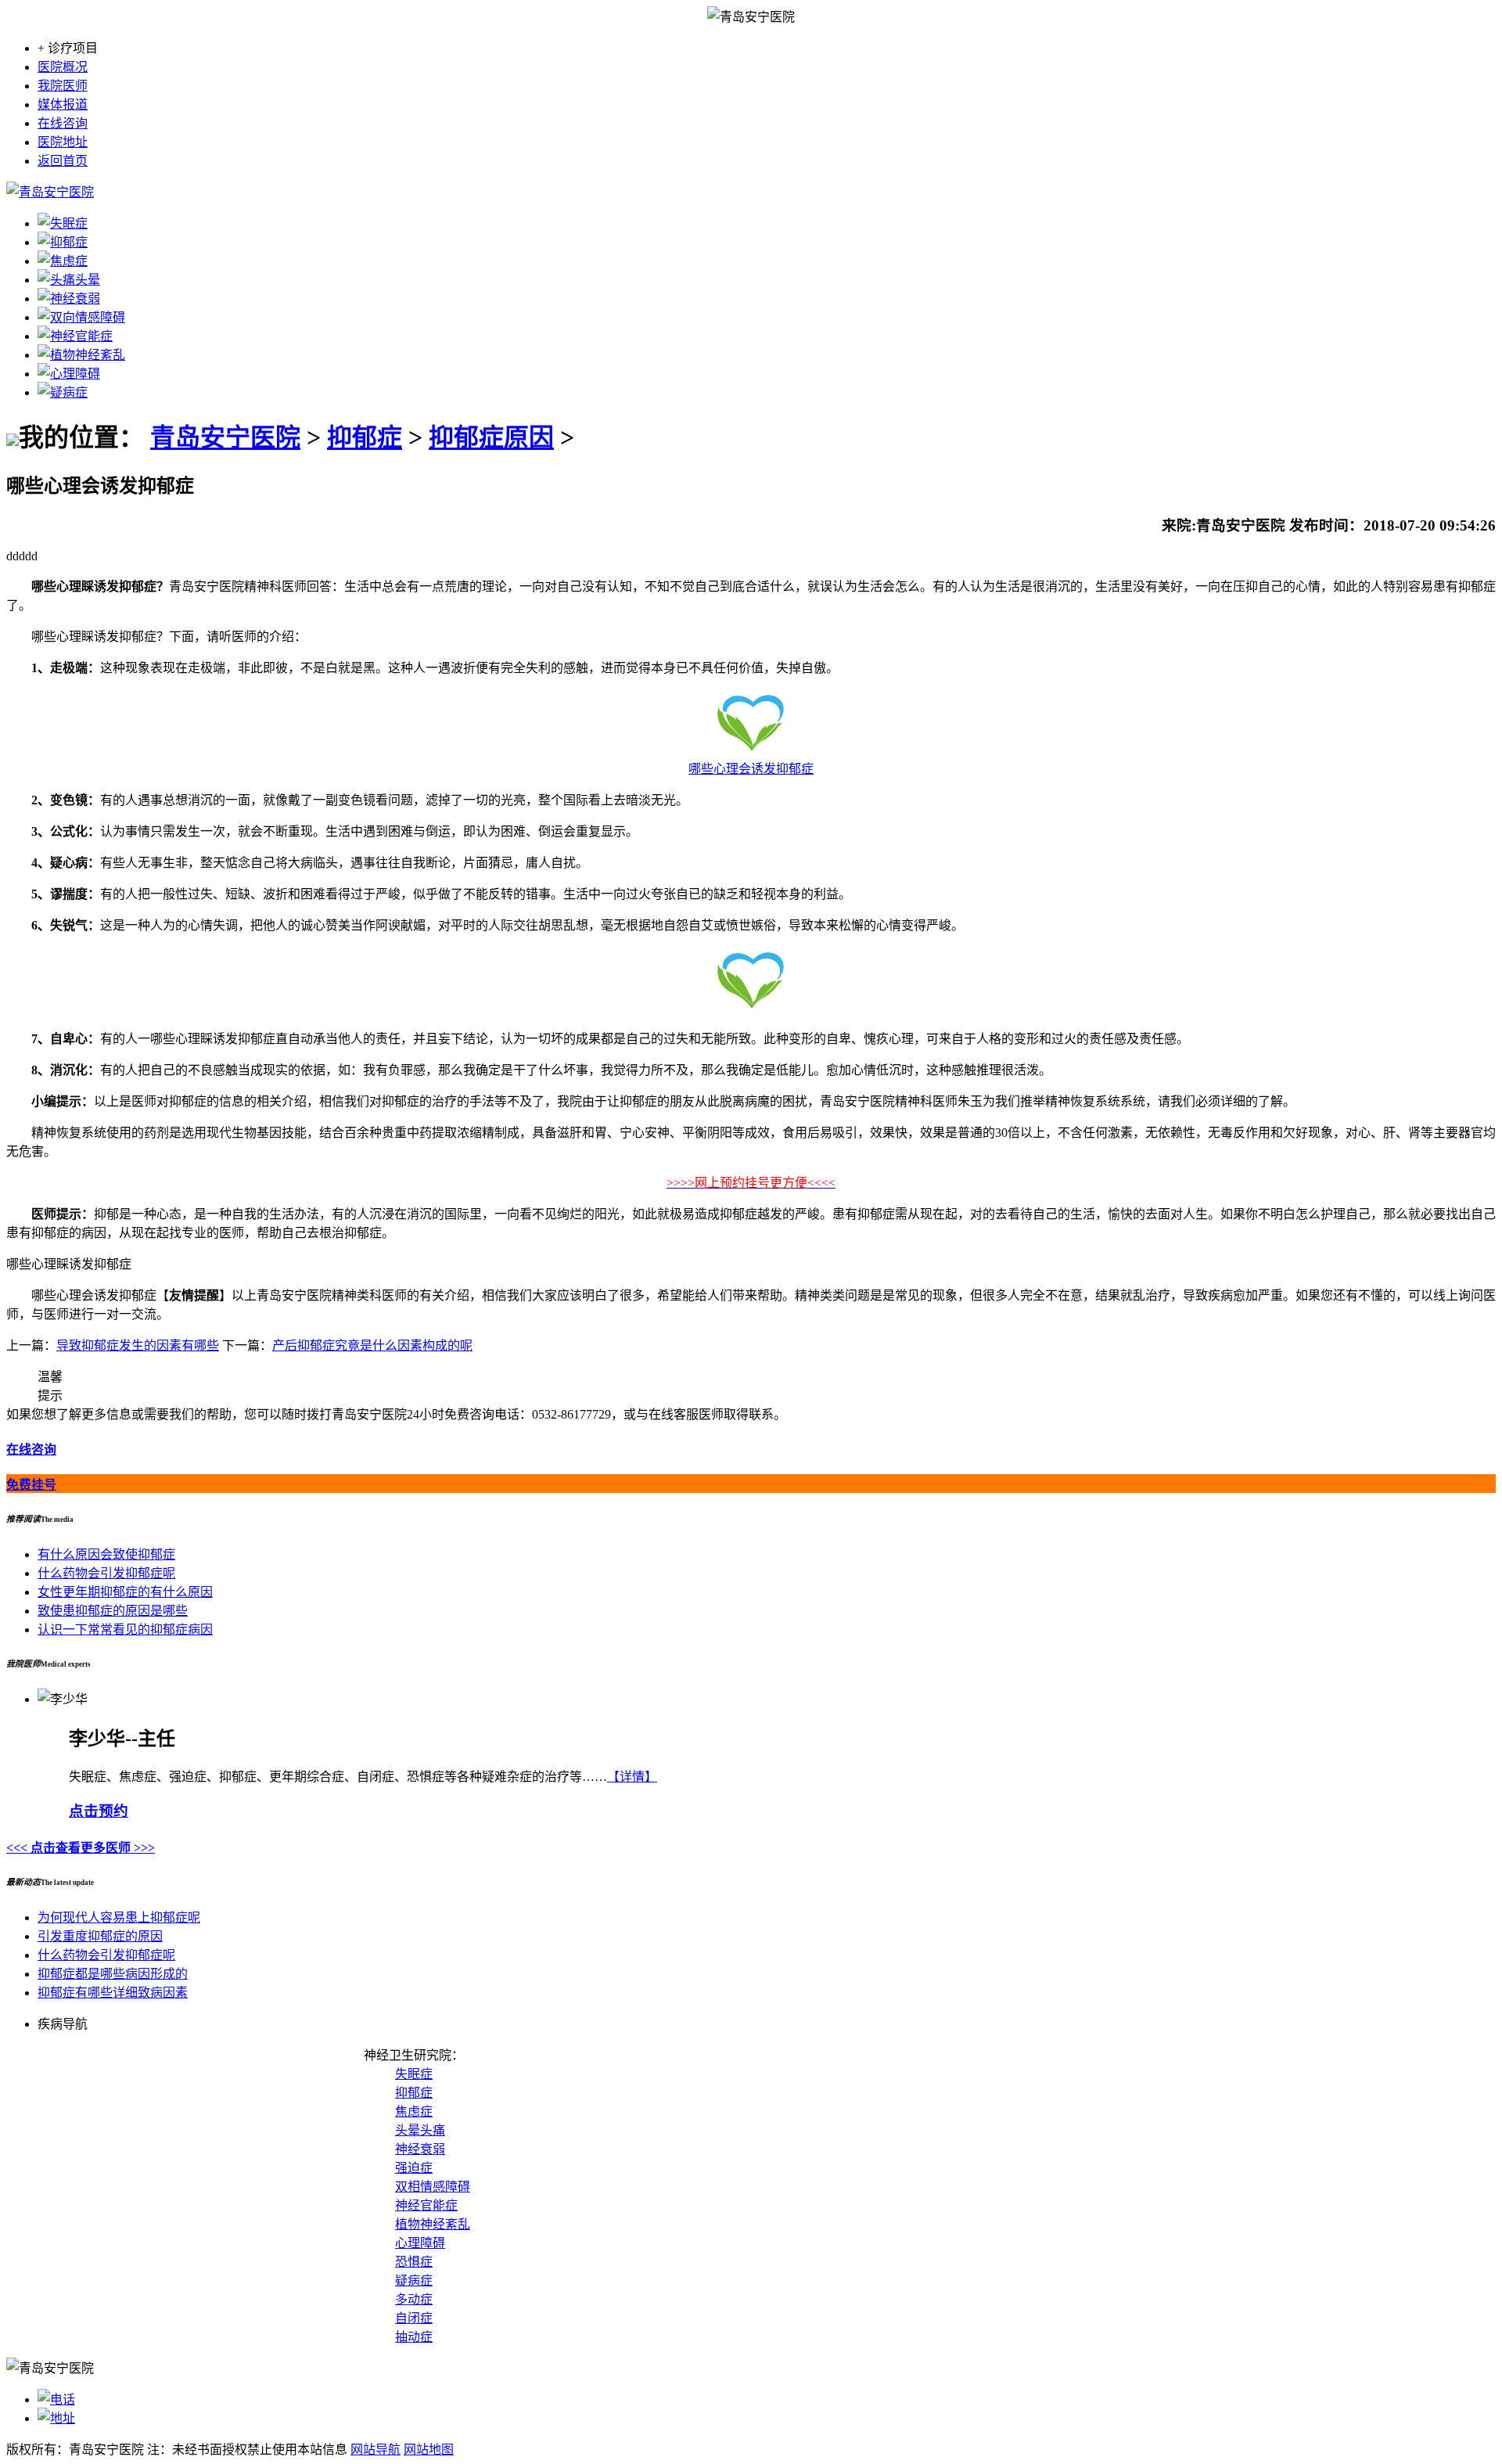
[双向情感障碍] (81, 317)
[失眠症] (63, 223)
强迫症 (414, 2168)
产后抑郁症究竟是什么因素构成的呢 (372, 1345)
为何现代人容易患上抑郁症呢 (119, 1917)
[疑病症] (63, 392)
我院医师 (63, 86)
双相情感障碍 (433, 2187)
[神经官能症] (75, 336)
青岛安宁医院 (225, 437)
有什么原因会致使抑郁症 (106, 1554)
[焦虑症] (63, 261)
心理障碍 (420, 2243)
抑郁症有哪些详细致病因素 (113, 1993)
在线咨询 (63, 123)
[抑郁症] (63, 242)
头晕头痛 (420, 2130)
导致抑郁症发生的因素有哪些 (138, 1345)
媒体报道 (63, 104)
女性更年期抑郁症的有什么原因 (125, 1592)
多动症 (414, 2299)
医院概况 (63, 67)
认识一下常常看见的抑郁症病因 (125, 1629)
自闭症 (414, 2318)
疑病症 (414, 2281)
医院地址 (63, 142)
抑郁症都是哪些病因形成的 (113, 1974)
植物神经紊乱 (433, 2224)
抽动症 (414, 2337)
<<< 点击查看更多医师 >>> (81, 1848)
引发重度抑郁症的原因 (100, 1936)
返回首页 (63, 161)
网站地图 (429, 2450)
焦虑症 (414, 2111)
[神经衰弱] (69, 299)
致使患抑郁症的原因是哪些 (113, 1611)
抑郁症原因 (491, 437)
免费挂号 (31, 1485)
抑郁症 (365, 437)
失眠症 (414, 2074)
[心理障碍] (69, 374)
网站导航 (375, 2450)
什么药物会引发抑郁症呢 (106, 1573)
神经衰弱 (420, 2149)
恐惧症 (414, 2262)
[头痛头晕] (69, 280)
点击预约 (99, 1811)
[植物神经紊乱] (81, 355)
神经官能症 (426, 2205)
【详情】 (632, 1777)
